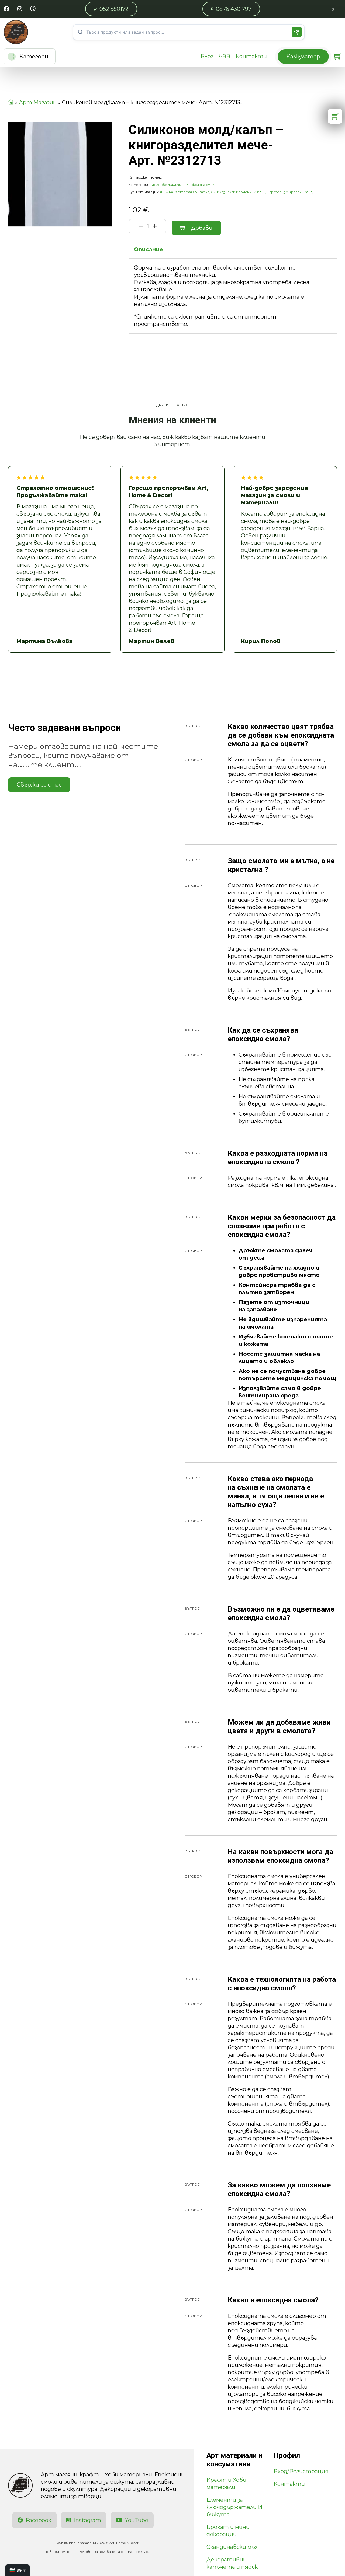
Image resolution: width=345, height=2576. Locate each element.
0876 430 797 (234, 9)
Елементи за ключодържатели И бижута (234, 2507)
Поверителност (60, 2552)
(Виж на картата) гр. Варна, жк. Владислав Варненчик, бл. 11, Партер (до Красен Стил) (237, 192)
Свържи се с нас (39, 785)
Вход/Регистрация (301, 2471)
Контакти (251, 56)
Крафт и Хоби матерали (226, 2484)
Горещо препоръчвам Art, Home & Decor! (169, 492)
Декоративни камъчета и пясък (232, 2563)
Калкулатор (303, 57)
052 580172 (114, 9)
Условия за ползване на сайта (106, 2552)
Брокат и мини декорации (228, 2531)
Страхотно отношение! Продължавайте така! (55, 492)
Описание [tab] (149, 249)
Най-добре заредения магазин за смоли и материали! (274, 495)
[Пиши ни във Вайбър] (33, 9)
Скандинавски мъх (232, 2547)
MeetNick (142, 2552)
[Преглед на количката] (338, 56)
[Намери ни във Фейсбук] (6, 9)
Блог (207, 56)
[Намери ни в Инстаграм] (20, 9)
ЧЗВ (225, 56)
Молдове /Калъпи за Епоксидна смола (184, 185)
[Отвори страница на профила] (333, 9)
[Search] (297, 32)
